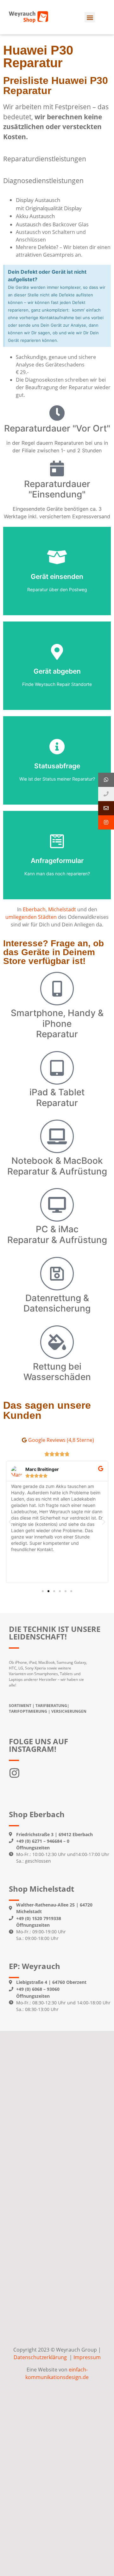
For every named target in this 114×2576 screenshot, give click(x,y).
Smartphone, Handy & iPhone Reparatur (57, 1023)
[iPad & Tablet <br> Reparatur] (57, 1068)
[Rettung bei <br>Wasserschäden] (57, 1342)
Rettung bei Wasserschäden (57, 1372)
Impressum (87, 2357)
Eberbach (34, 909)
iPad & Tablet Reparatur (57, 1098)
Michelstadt (62, 909)
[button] (90, 17)
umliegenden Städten (31, 917)
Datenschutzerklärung (40, 2357)
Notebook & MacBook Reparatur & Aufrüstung (57, 1166)
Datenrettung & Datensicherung (57, 1303)
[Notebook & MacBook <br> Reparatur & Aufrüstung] (57, 1136)
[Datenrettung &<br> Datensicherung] (57, 1274)
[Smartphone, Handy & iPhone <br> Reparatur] (57, 989)
